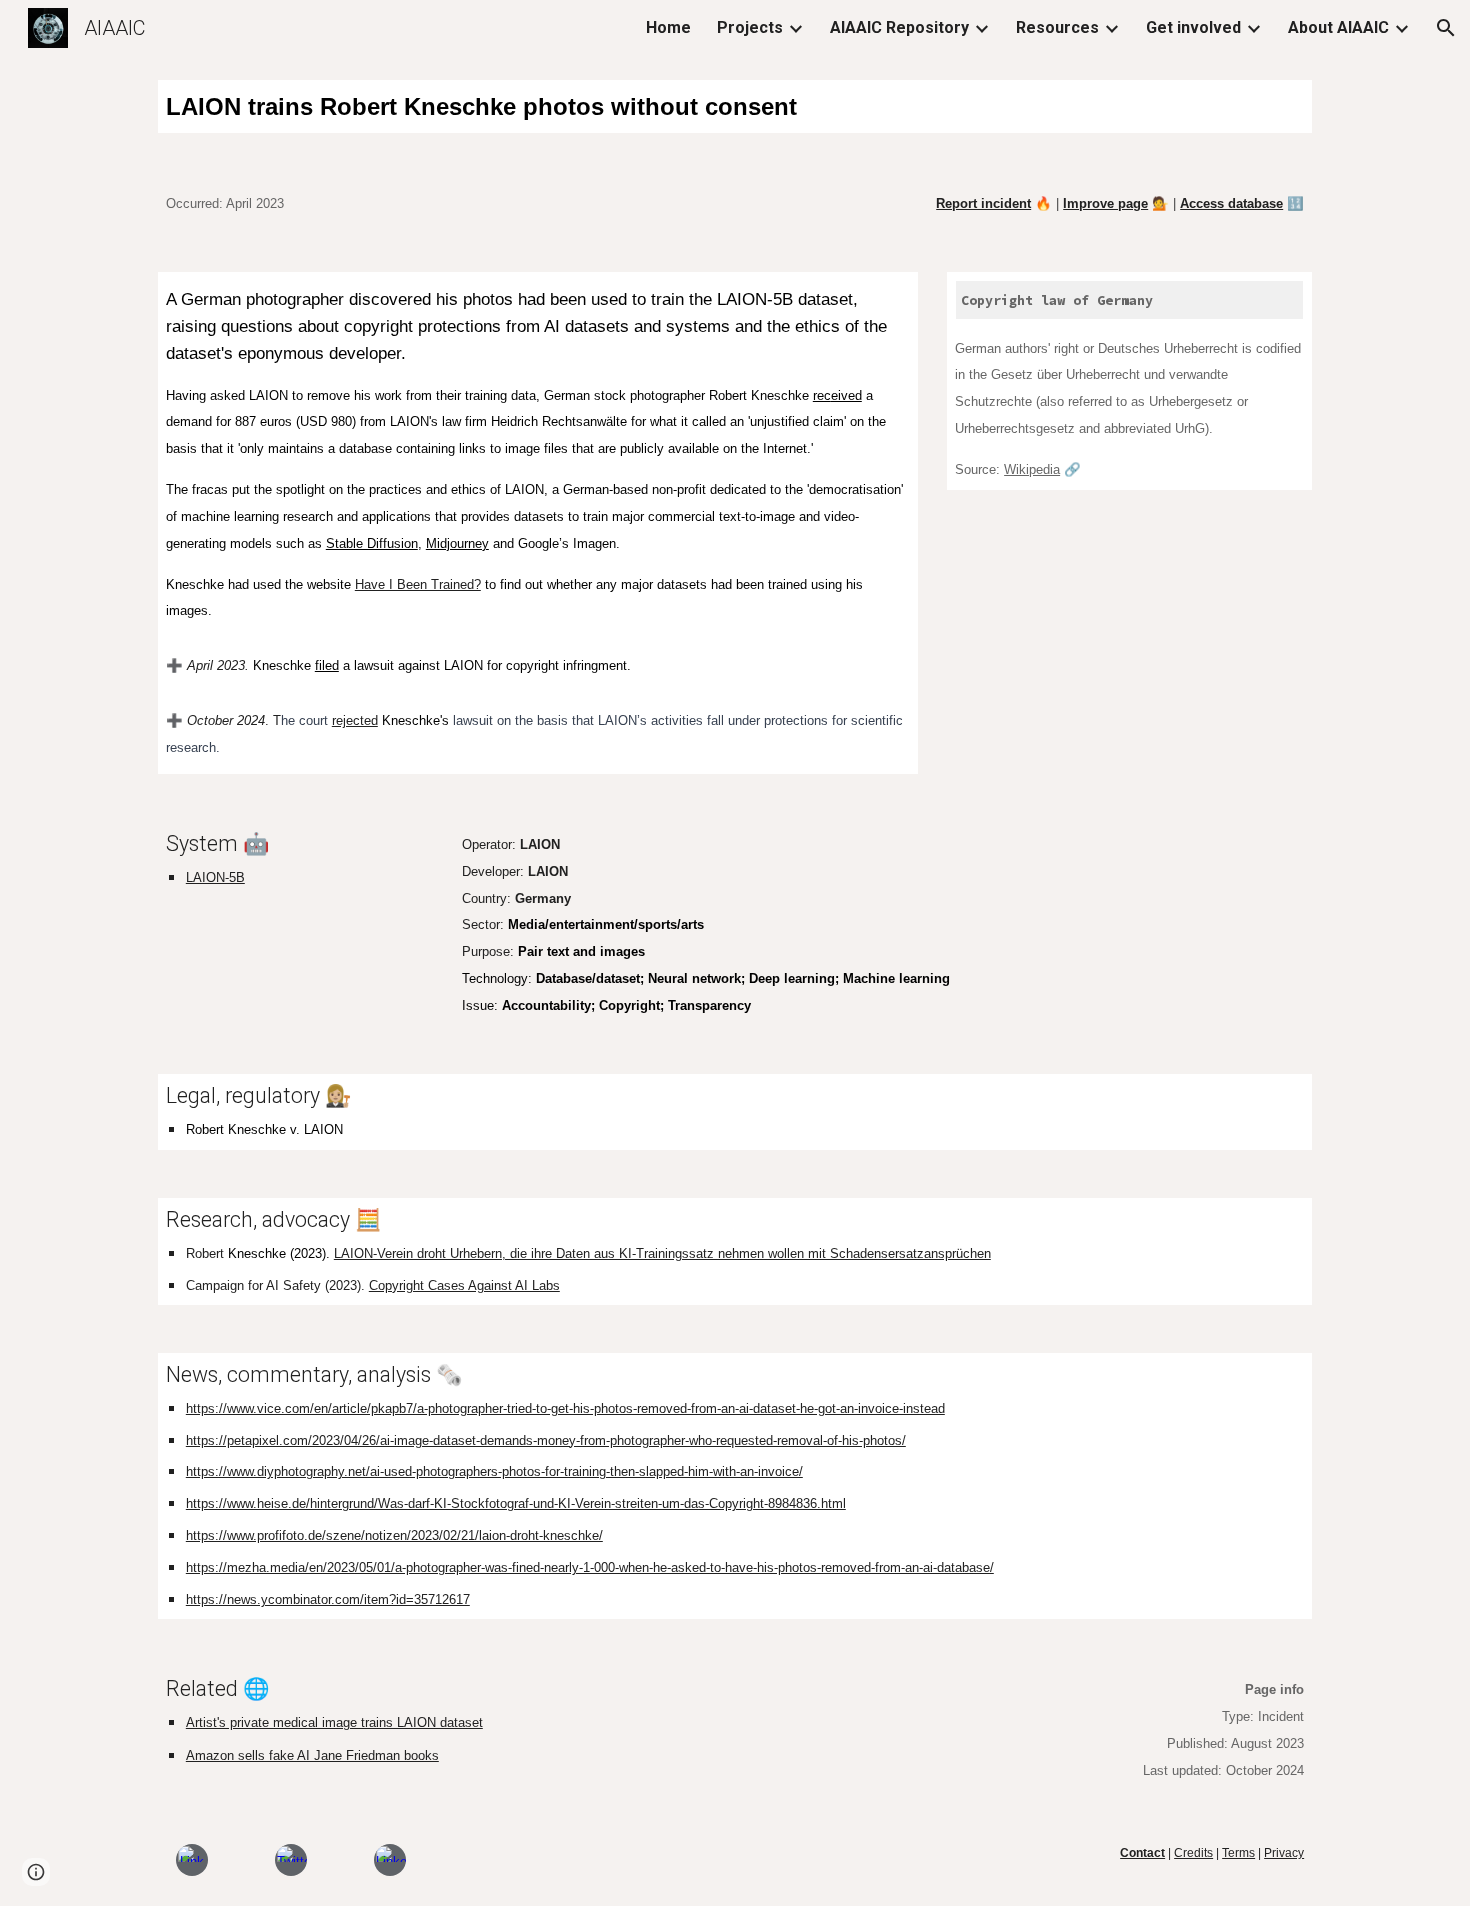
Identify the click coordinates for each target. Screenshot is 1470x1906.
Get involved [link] (1193, 27)
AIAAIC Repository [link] (899, 27)
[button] (1446, 28)
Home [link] (668, 27)
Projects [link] (750, 27)
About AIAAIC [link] (1338, 27)
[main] (735, 106)
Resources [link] (1057, 27)
